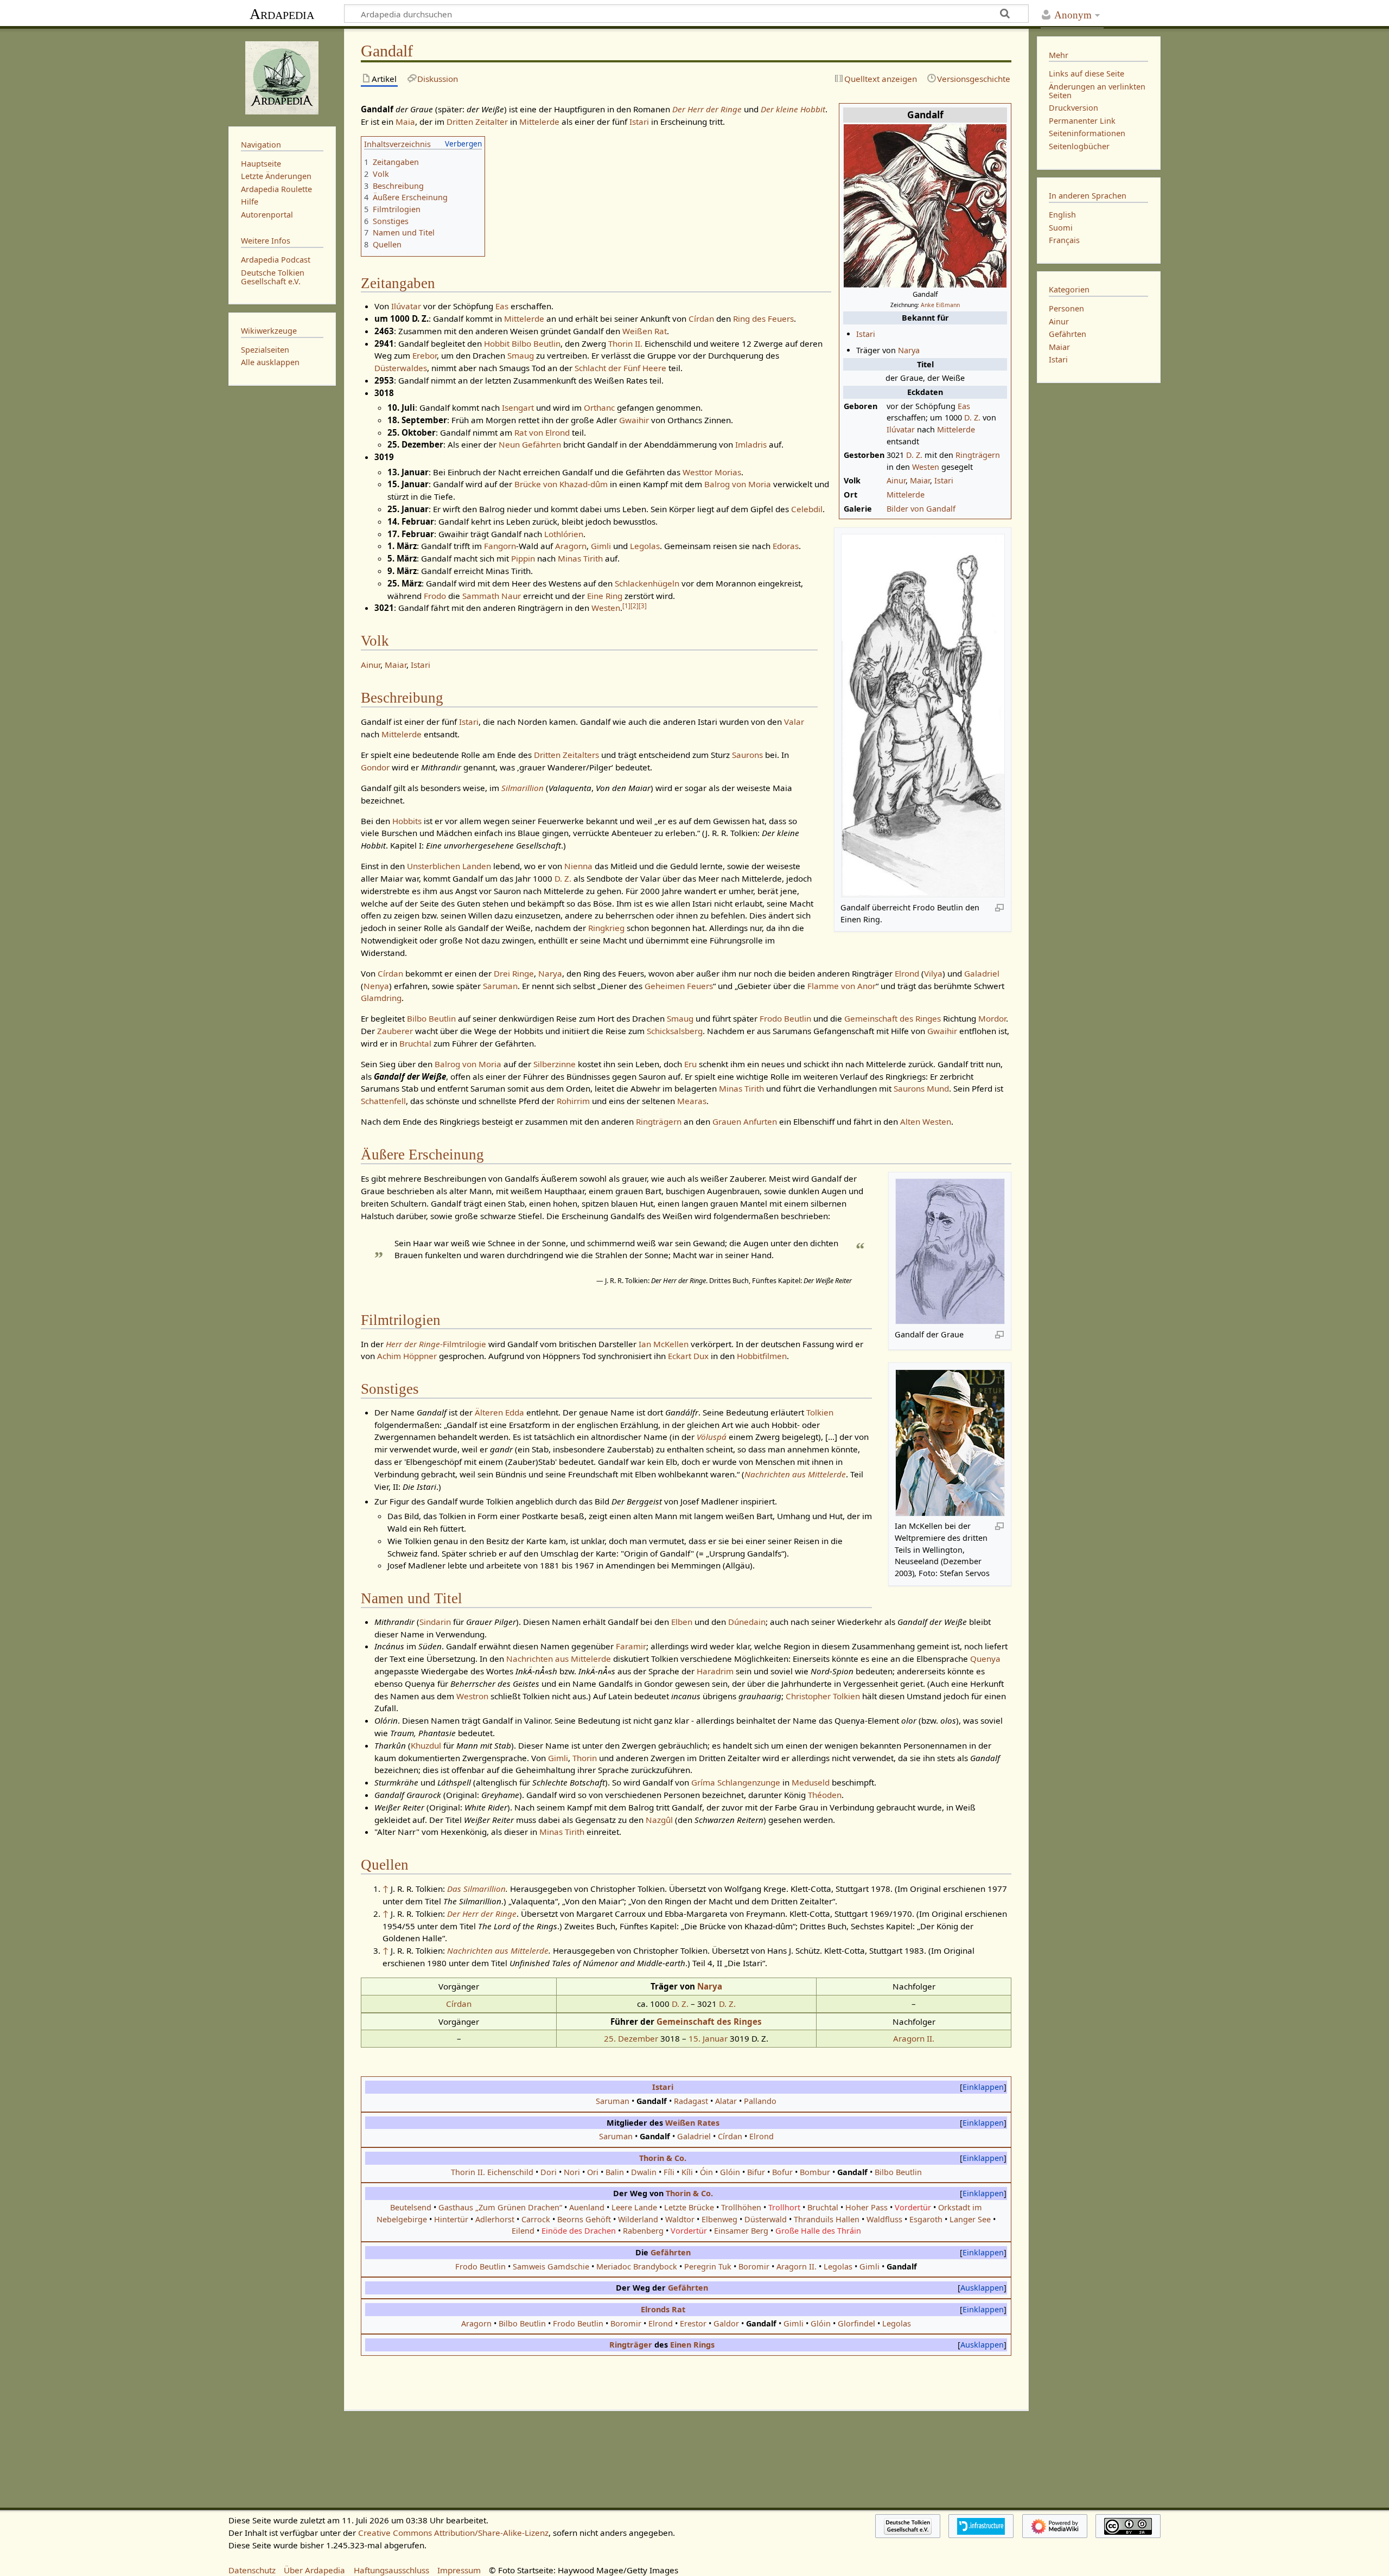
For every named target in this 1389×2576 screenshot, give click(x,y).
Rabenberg (643, 2231)
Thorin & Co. (663, 2158)
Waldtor (680, 2219)
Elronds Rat (663, 2309)
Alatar (726, 2101)
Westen (926, 467)
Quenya (985, 1659)
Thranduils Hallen (827, 2219)
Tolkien (820, 1412)
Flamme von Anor (842, 986)
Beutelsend (411, 2207)
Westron (472, 1696)
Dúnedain (747, 1622)
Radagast (691, 2101)
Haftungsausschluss (391, 2570)
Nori (572, 2172)
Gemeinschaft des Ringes (893, 1018)
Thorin (585, 1758)
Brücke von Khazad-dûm (561, 484)
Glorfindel (856, 2323)
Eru (690, 1064)
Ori (593, 2172)
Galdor (726, 2323)
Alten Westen (926, 1121)
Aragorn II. (914, 2038)
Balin (615, 2172)
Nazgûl (659, 1820)
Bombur (815, 2172)
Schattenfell (383, 1101)
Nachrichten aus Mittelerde (795, 1474)
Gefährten (671, 2252)
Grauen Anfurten (745, 1121)
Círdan (701, 318)
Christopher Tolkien (823, 1696)
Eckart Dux (688, 1356)
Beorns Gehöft (584, 2219)
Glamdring (381, 998)
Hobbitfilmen (762, 1356)
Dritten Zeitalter (477, 122)
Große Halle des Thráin (818, 2231)
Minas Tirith (580, 558)
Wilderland (638, 2219)
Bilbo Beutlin (536, 343)
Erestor (693, 2323)
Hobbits (407, 821)
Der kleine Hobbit (793, 109)
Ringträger (631, 2345)
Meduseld (811, 1782)
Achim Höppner (407, 1356)
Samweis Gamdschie (551, 2266)
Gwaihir (634, 420)
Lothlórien (564, 534)
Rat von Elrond (542, 432)
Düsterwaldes (401, 368)
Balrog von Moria (738, 484)
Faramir (631, 1646)
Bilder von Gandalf (921, 509)
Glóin (730, 2172)
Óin (706, 2172)
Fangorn (500, 546)
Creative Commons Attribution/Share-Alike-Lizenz (453, 2533)
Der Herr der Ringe (707, 109)
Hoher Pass (866, 2207)
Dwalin (644, 2172)
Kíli (687, 2172)
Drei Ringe (514, 973)
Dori (549, 2172)
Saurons (747, 755)
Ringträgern (978, 455)
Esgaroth (926, 2219)
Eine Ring (605, 596)
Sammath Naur (492, 596)
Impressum (459, 2570)
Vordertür (913, 2207)
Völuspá (712, 1437)
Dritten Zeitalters (566, 755)
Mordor (992, 1018)
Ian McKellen (664, 1344)
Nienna (578, 866)
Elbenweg (719, 2219)
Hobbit (497, 343)
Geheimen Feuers (679, 986)
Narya (909, 350)
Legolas (645, 546)
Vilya (933, 973)
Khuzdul (426, 1745)
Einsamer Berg (741, 2231)
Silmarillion (523, 788)
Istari (866, 334)
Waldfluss (884, 2219)
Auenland (587, 2207)
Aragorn (571, 546)
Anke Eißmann (940, 305)
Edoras (786, 546)
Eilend (523, 2231)
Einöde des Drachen (579, 2231)
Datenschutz (252, 2570)
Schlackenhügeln (647, 583)
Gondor (375, 767)
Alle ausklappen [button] (270, 362)
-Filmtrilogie (436, 1344)
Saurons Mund (921, 1088)
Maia (405, 122)
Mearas (692, 1101)
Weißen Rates (692, 2123)
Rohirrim (573, 1101)
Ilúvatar (901, 429)
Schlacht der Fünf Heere (620, 368)
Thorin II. (625, 343)
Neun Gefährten (530, 444)
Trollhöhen (741, 2207)
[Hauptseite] (282, 76)
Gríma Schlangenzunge (736, 1782)
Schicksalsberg (675, 1031)
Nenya (376, 986)
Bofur (782, 2172)
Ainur (896, 480)
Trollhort (784, 2207)
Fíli (669, 2172)
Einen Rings (692, 2345)
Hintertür (451, 2219)
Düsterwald (766, 2219)
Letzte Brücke (689, 2207)
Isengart (518, 407)
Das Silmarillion (476, 1889)
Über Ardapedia (314, 2570)
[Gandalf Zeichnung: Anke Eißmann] (925, 205)
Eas (964, 406)
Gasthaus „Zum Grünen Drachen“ (500, 2207)
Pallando (760, 2101)
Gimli (601, 546)
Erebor (425, 355)
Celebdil (807, 509)
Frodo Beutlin (785, 1018)
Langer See (970, 2219)
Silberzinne (555, 1064)
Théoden (825, 1795)
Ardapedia (282, 14)
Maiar (920, 480)
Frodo (435, 596)
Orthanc (599, 407)
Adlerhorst (495, 2219)
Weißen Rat (645, 331)
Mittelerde (956, 429)
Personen (1066, 308)
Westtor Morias (712, 472)
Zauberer (395, 1031)
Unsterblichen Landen (449, 866)
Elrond (907, 973)
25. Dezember (631, 2038)
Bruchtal (415, 1043)
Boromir (754, 2266)
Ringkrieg (606, 928)
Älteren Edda (499, 1412)
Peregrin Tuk (708, 2266)
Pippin (523, 558)
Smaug (521, 355)
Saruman (500, 986)
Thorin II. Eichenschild (492, 2172)
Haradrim (715, 1671)
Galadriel (982, 973)
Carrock (536, 2219)
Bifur (756, 2172)
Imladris (751, 444)
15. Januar (708, 2038)
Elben (682, 1622)
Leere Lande (634, 2207)
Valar (794, 722)
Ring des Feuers (763, 318)
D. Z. (972, 417)
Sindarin (435, 1622)
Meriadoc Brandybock (637, 2266)
